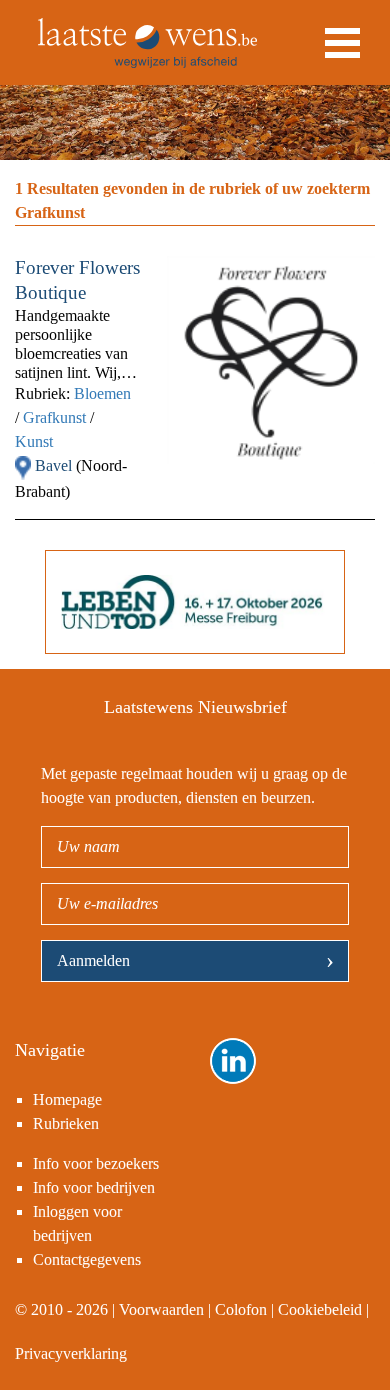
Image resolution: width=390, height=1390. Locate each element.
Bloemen (102, 393)
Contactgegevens (87, 1259)
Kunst (34, 441)
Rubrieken (66, 1123)
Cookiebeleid (320, 1309)
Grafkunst (54, 417)
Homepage (67, 1099)
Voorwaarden (161, 1309)
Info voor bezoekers (96, 1163)
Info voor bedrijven (94, 1187)
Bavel (55, 465)
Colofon (241, 1309)
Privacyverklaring (71, 1353)
